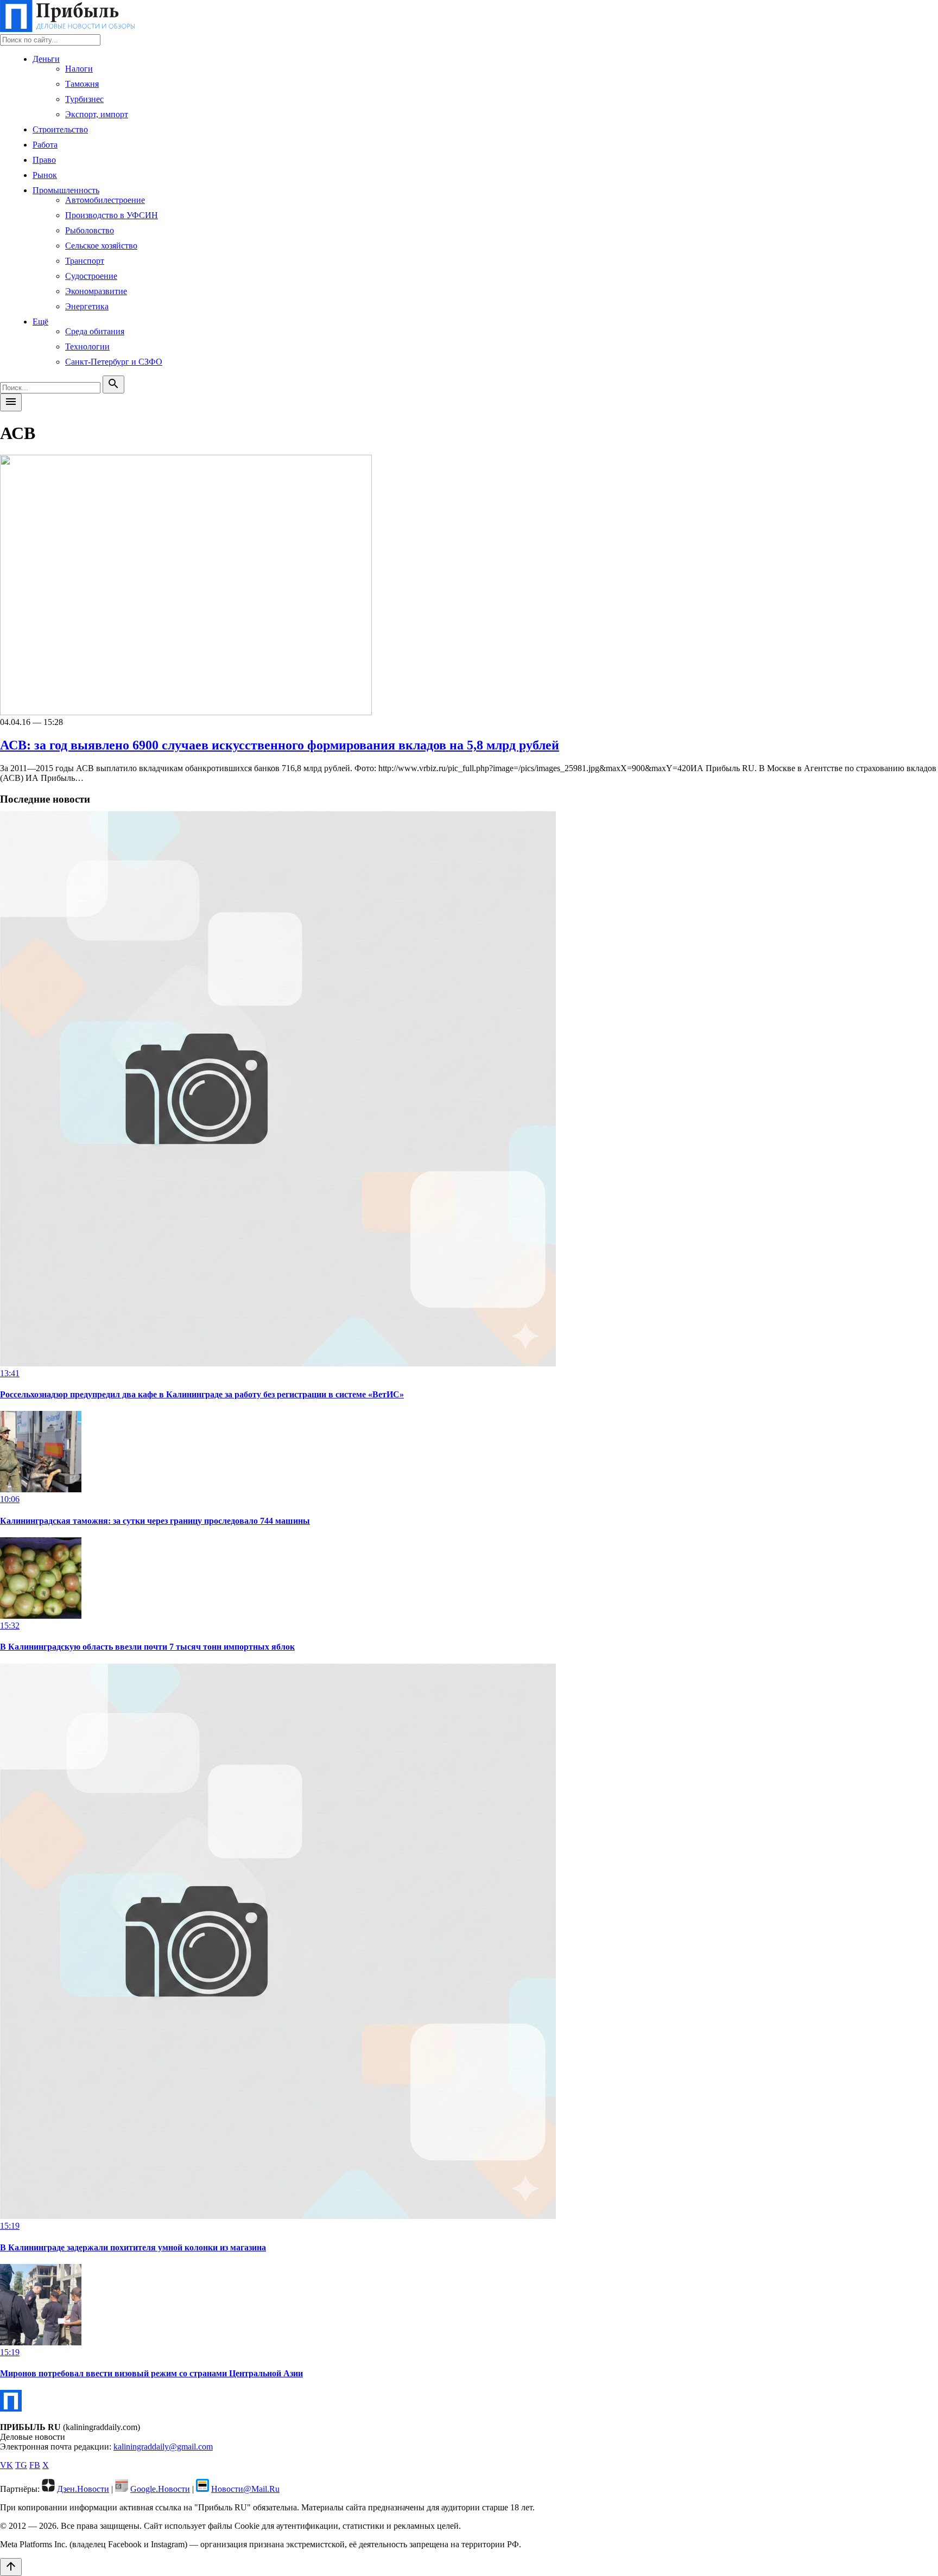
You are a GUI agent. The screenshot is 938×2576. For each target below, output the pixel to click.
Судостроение (91, 276)
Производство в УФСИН (112, 215)
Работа (45, 145)
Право (44, 160)
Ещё (40, 322)
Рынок (45, 175)
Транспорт (85, 261)
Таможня (82, 84)
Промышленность (66, 190)
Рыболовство (90, 230)
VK (7, 2465)
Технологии (87, 346)
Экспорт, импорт (97, 114)
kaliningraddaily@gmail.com (163, 2447)
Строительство (60, 129)
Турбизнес (84, 99)
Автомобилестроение (105, 200)
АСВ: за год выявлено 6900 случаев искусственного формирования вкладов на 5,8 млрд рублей (280, 745)
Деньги (46, 59)
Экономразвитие (96, 291)
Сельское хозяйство (101, 246)
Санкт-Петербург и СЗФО (114, 362)
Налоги (79, 69)
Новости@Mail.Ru (245, 2489)
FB (35, 2465)
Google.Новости (160, 2489)
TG (21, 2465)
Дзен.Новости (83, 2489)
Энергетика (87, 306)
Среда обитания (95, 331)
